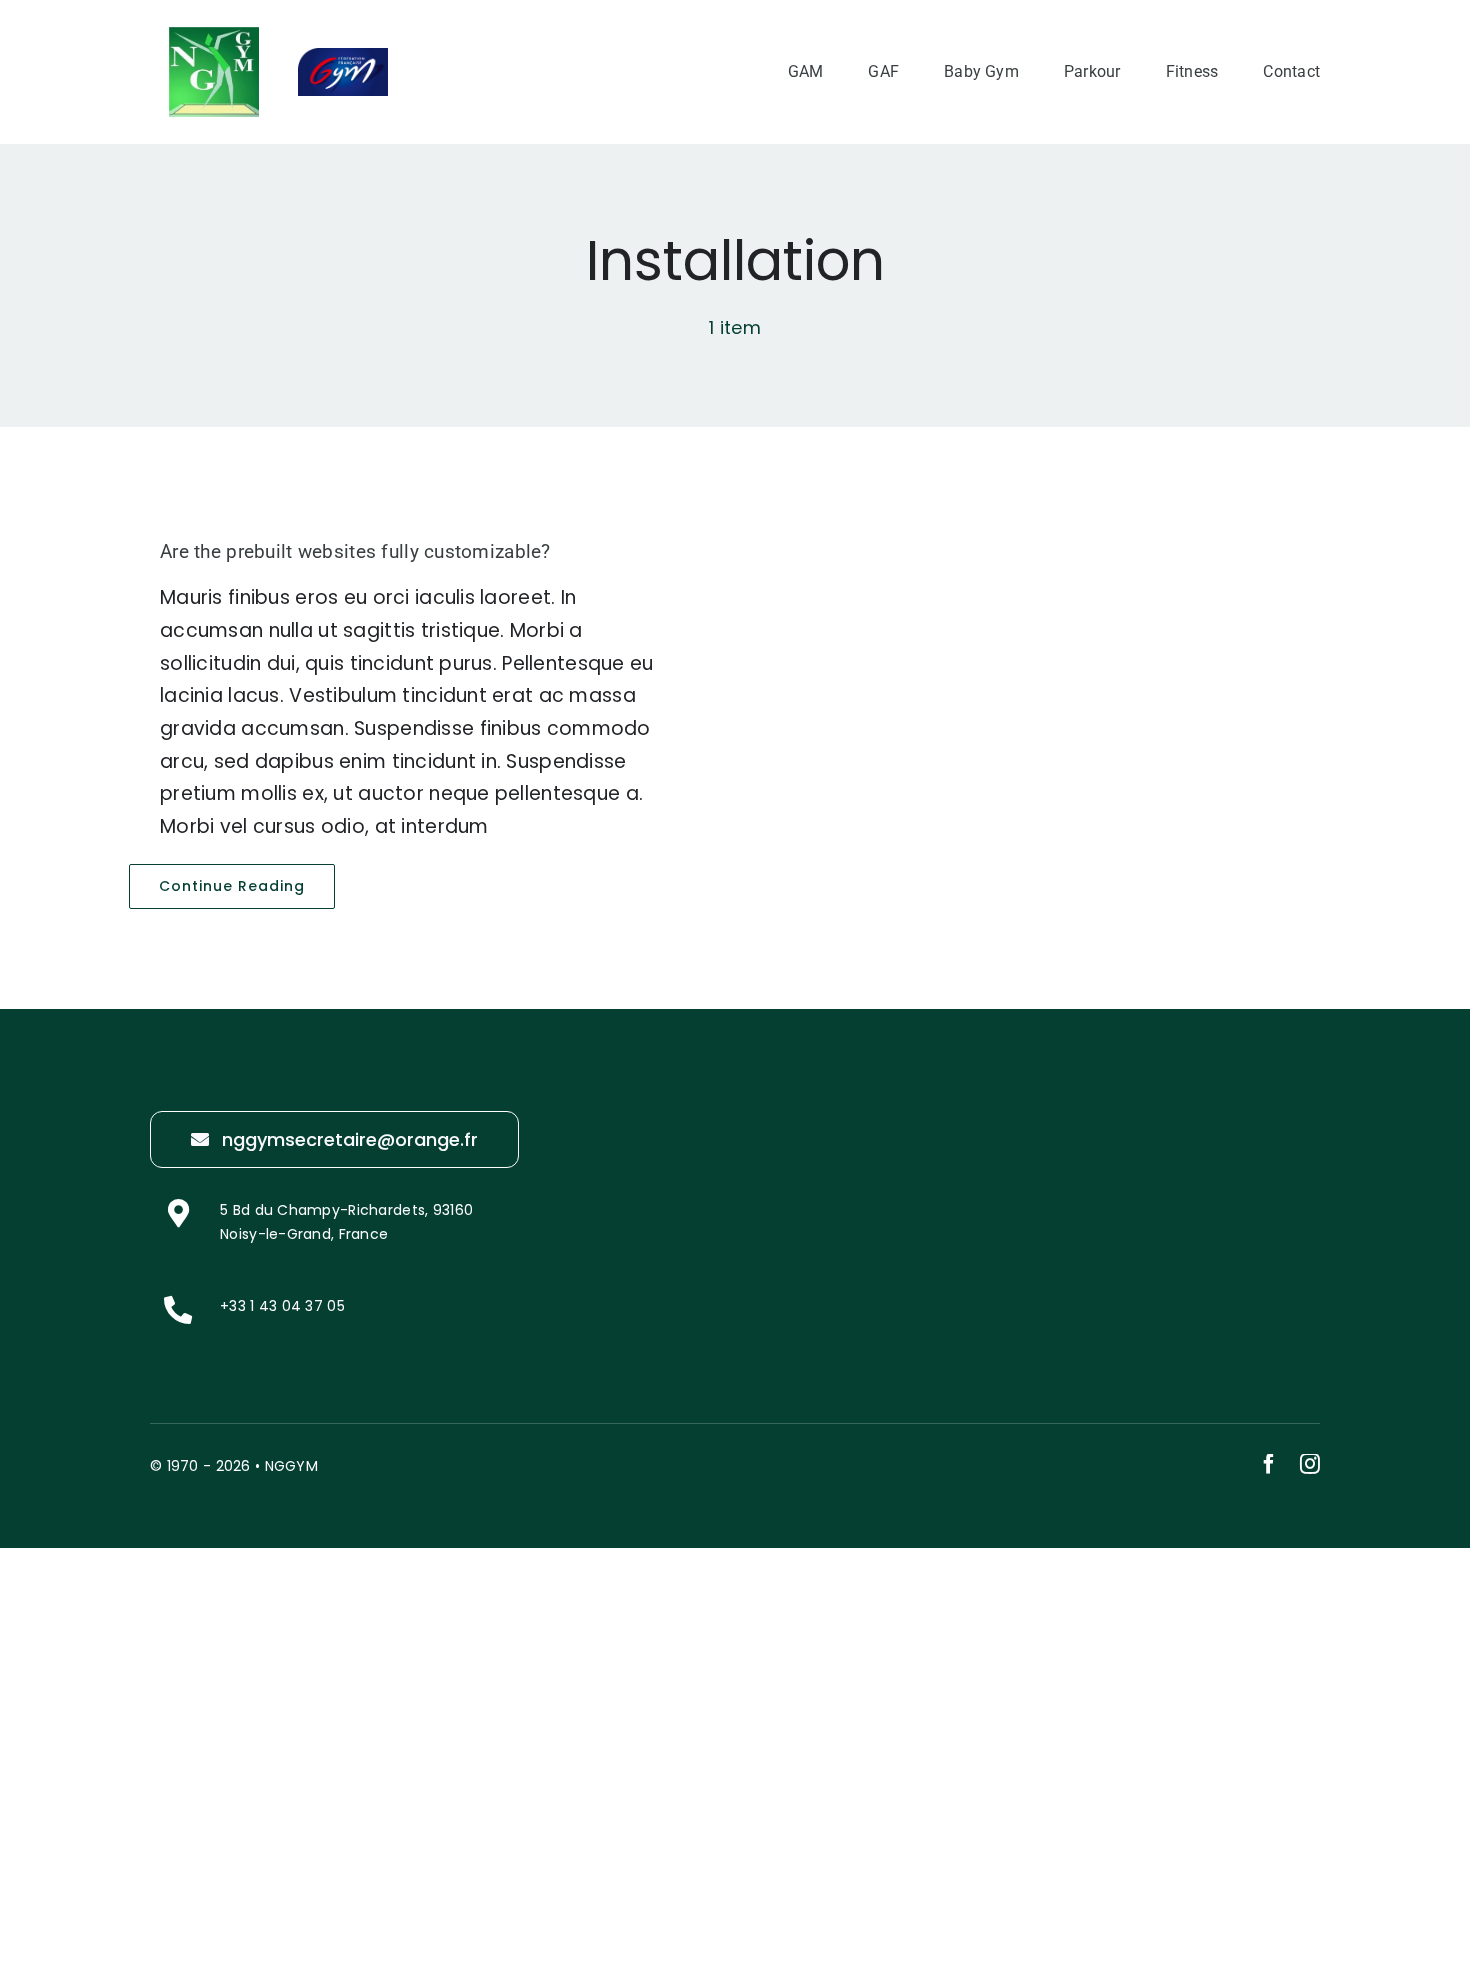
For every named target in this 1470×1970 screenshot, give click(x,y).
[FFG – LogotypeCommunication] (343, 57)
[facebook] (1269, 1464)
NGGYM (291, 1466)
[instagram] (1310, 1464)
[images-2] (214, 36)
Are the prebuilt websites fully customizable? (355, 551)
